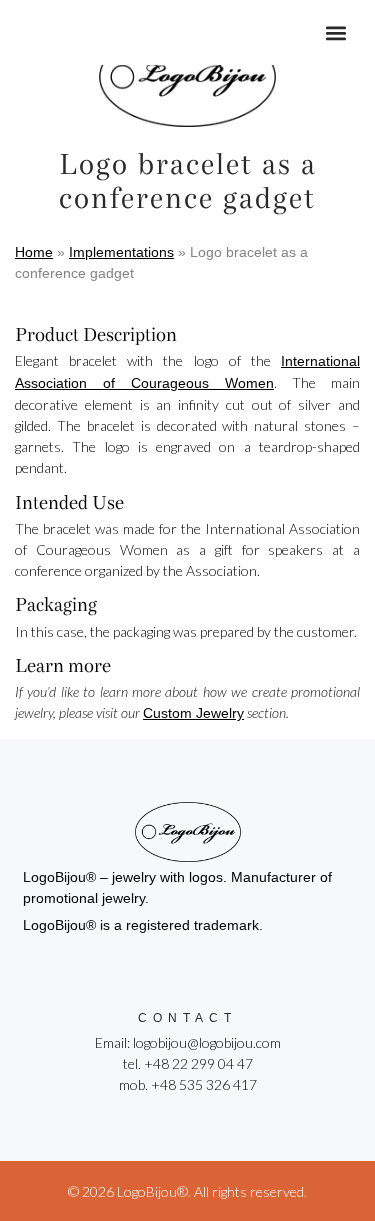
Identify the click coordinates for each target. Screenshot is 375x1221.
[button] (336, 32)
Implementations (121, 252)
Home (34, 252)
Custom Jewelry (193, 713)
